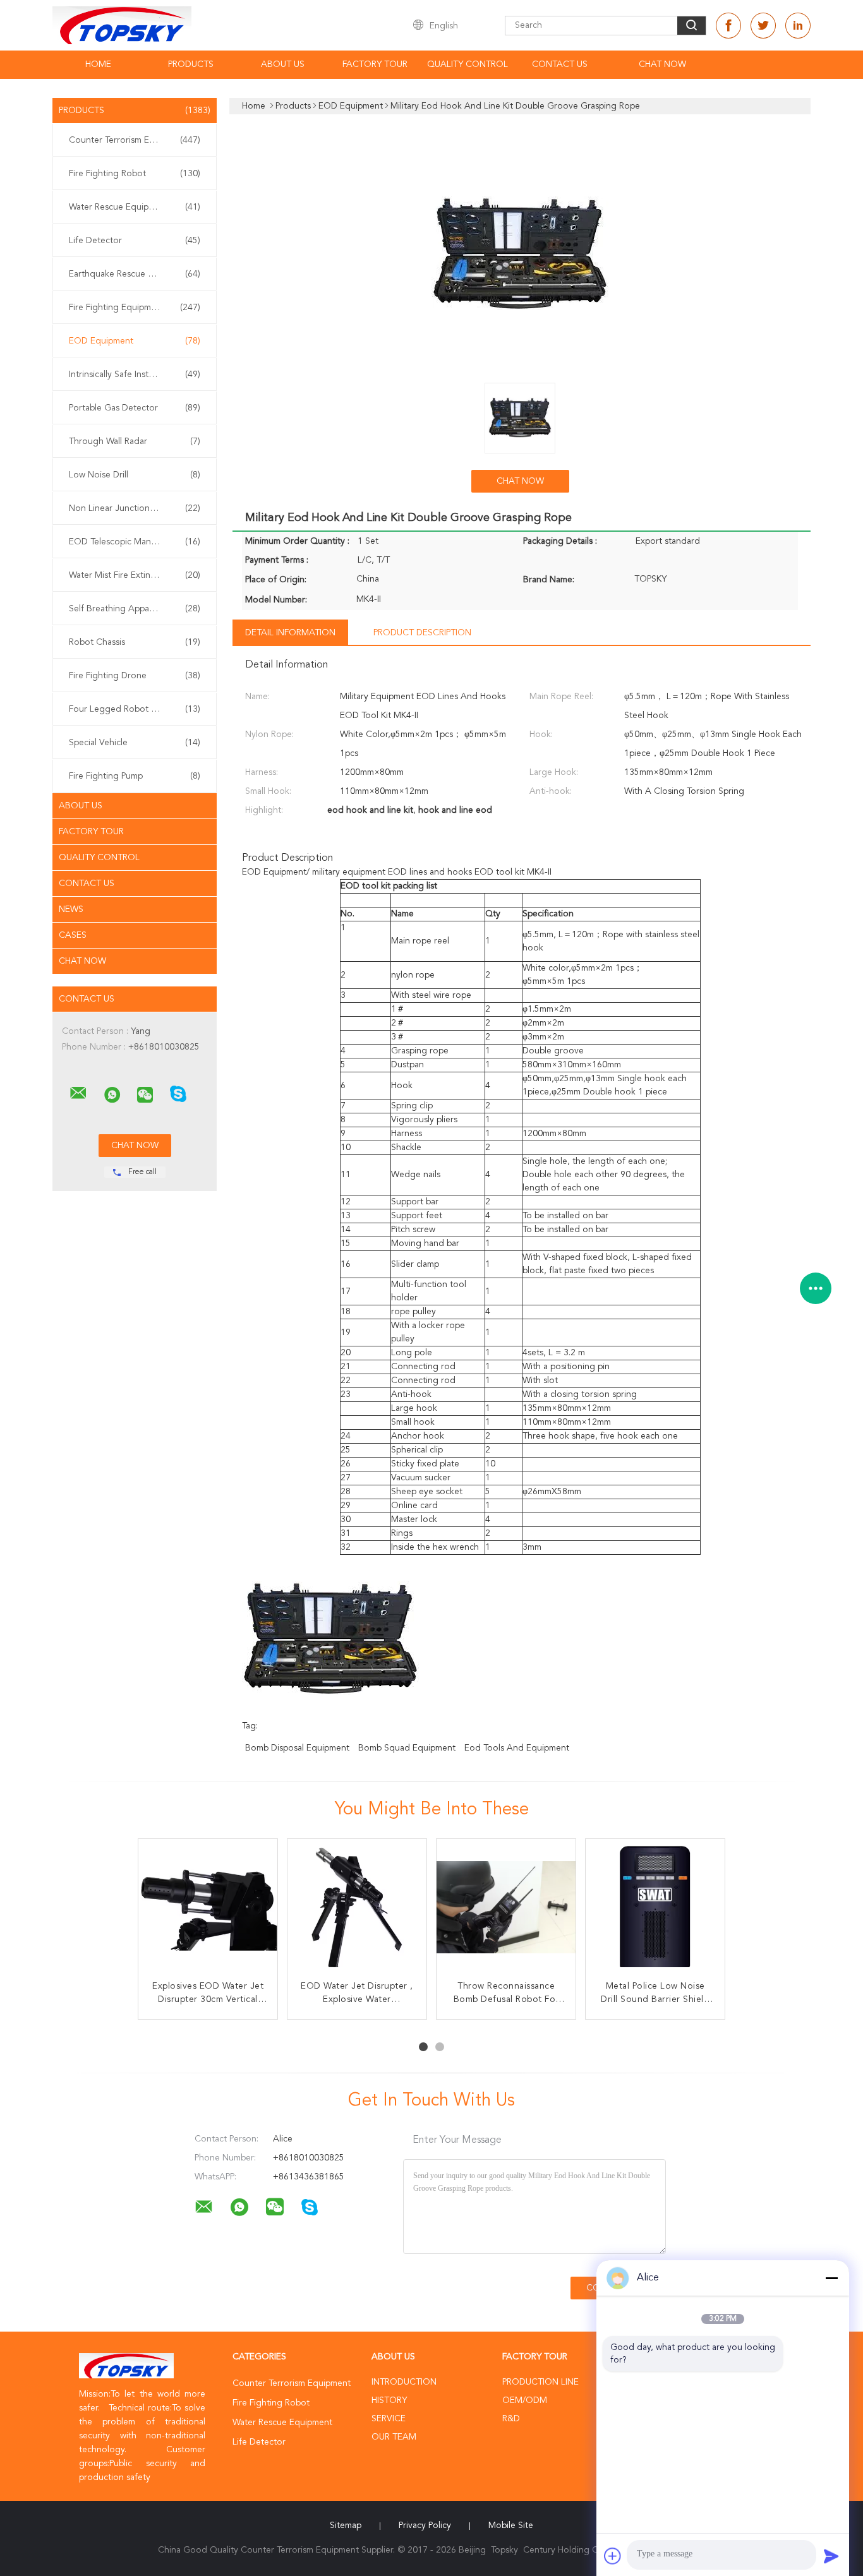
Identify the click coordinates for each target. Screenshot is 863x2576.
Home (98, 64)
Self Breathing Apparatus (135, 609)
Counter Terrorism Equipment (135, 140)
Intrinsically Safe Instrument (135, 374)
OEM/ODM (525, 2400)
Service (389, 2419)
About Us (283, 64)
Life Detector (135, 241)
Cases (73, 935)
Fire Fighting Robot (135, 174)
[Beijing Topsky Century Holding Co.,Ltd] (78, 1093)
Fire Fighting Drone (135, 676)
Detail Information (290, 633)
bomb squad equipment (407, 1748)
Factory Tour (375, 64)
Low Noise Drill (135, 475)
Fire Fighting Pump (135, 776)
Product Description (422, 633)
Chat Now (662, 64)
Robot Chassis (135, 642)
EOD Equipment (135, 341)
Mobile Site (511, 2525)
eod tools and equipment (517, 1748)
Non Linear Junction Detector (135, 508)
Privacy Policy (425, 2525)
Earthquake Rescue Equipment (135, 274)
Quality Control (468, 64)
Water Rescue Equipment (135, 207)
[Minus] (831, 2278)
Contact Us (560, 64)
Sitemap (346, 2525)
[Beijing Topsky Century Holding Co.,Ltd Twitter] (763, 26)
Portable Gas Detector (135, 408)
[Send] (831, 2556)
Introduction (404, 2382)
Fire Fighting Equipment (135, 308)
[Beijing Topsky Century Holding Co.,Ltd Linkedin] (798, 26)
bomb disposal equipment (297, 1748)
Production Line (540, 2382)
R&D (511, 2419)
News (71, 909)
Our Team (394, 2437)
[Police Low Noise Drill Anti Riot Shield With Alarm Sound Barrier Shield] (357, 1908)
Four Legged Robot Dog (135, 709)
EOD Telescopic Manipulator (135, 542)
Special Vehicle (135, 743)
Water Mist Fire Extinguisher (135, 575)
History (389, 2400)
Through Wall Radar (135, 441)
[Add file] (613, 2556)
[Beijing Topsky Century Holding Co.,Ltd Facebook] (728, 26)
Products (191, 64)
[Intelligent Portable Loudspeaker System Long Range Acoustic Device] (506, 1908)
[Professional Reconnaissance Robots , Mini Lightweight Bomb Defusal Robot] (208, 1908)
